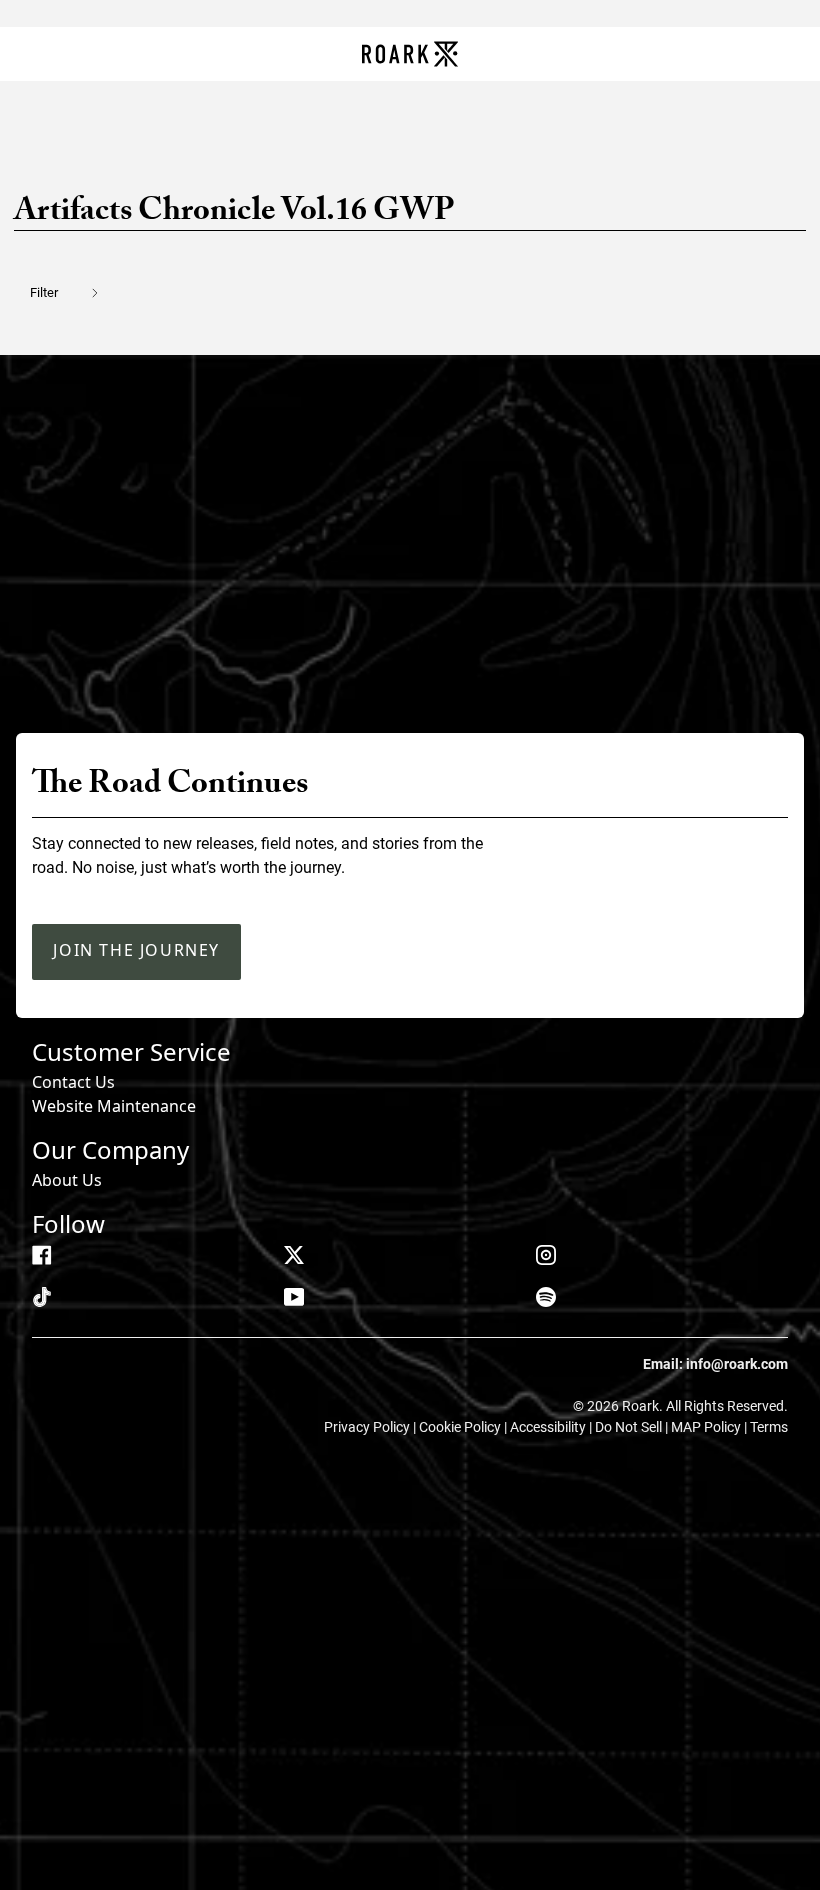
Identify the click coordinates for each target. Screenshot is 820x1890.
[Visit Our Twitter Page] (294, 1255)
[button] (76, 292)
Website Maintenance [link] (114, 1106)
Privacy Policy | (371, 1427)
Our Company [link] (110, 1149)
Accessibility (549, 1427)
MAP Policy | (710, 1427)
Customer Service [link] (131, 1051)
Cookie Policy (461, 1427)
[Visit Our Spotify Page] (546, 1297)
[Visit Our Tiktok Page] (42, 1297)
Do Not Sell (630, 1427)
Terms (769, 1427)
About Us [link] (67, 1180)
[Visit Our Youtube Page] (294, 1297)
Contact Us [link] (73, 1082)
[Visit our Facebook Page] (42, 1255)
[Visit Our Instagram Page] (546, 1255)
